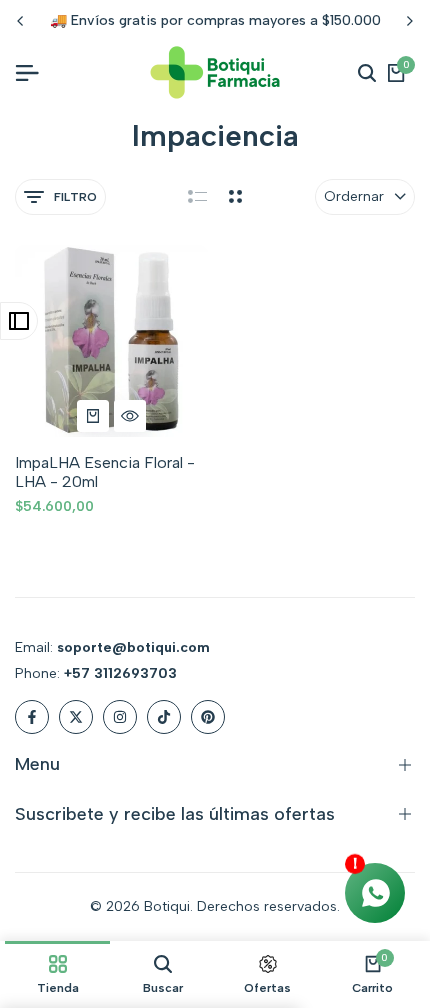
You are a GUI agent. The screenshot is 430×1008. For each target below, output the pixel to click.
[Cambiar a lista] (197, 197)
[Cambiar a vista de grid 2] (235, 197)
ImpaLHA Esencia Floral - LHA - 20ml (105, 472)
